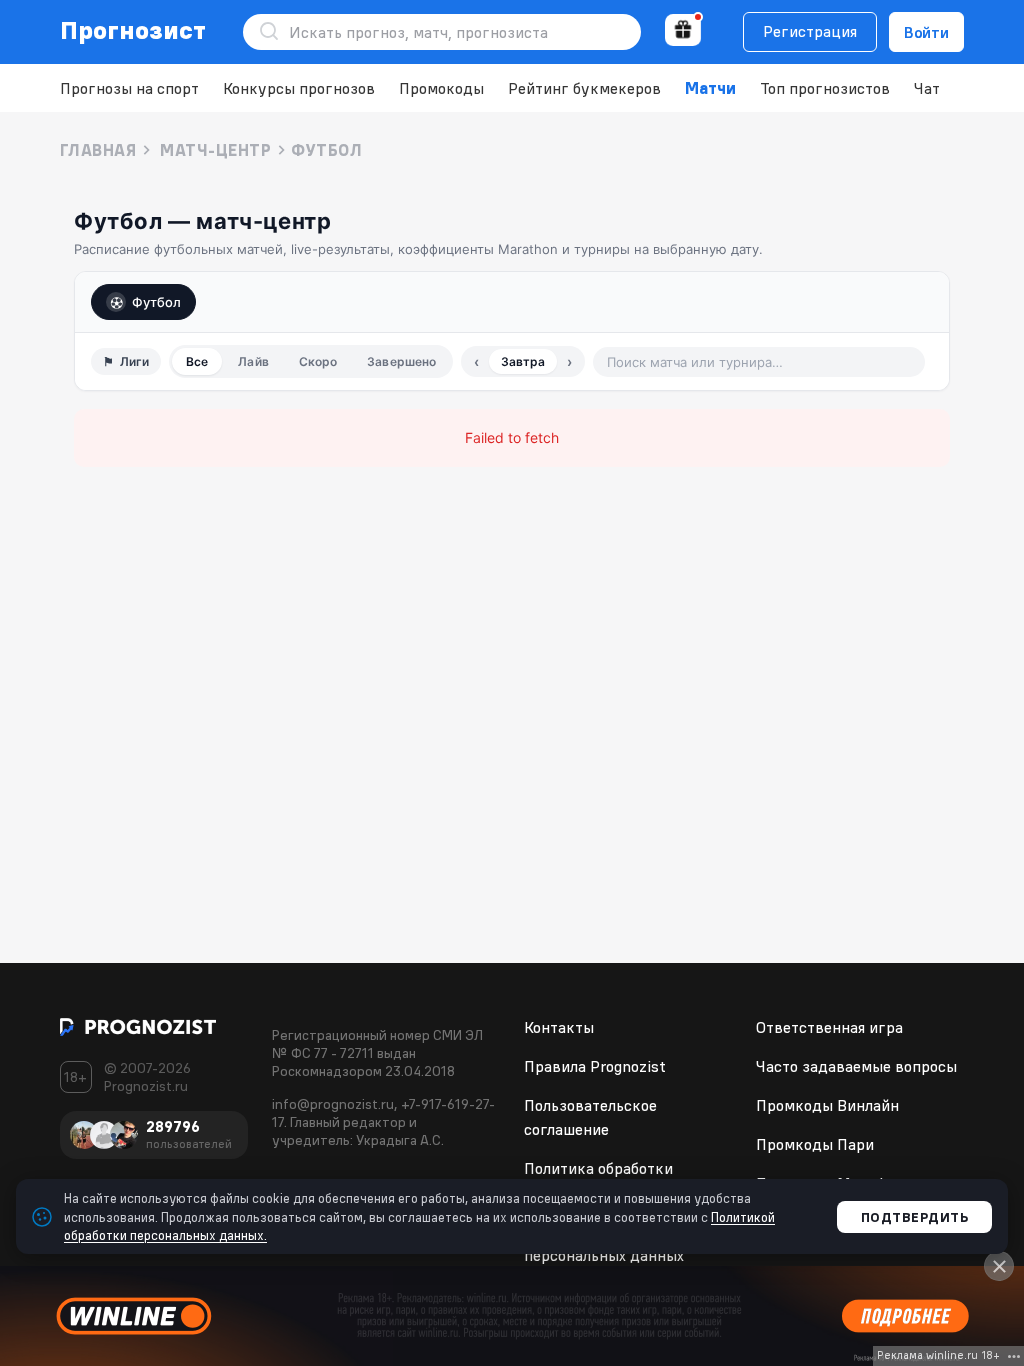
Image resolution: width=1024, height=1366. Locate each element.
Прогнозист (133, 30)
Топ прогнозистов (825, 88)
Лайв (253, 361)
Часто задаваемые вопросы (856, 1066)
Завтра (523, 361)
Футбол (156, 302)
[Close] (999, 1266)
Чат (927, 88)
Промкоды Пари (815, 1144)
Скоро (318, 361)
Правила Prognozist (595, 1066)
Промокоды (441, 88)
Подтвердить (915, 1217)
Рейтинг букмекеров (584, 88)
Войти (926, 32)
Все (197, 361)
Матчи (710, 88)
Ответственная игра (829, 1027)
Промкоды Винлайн (827, 1105)
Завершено (401, 361)
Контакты (559, 1027)
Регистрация (810, 31)
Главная (98, 150)
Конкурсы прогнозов (299, 88)
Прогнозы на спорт (129, 88)
